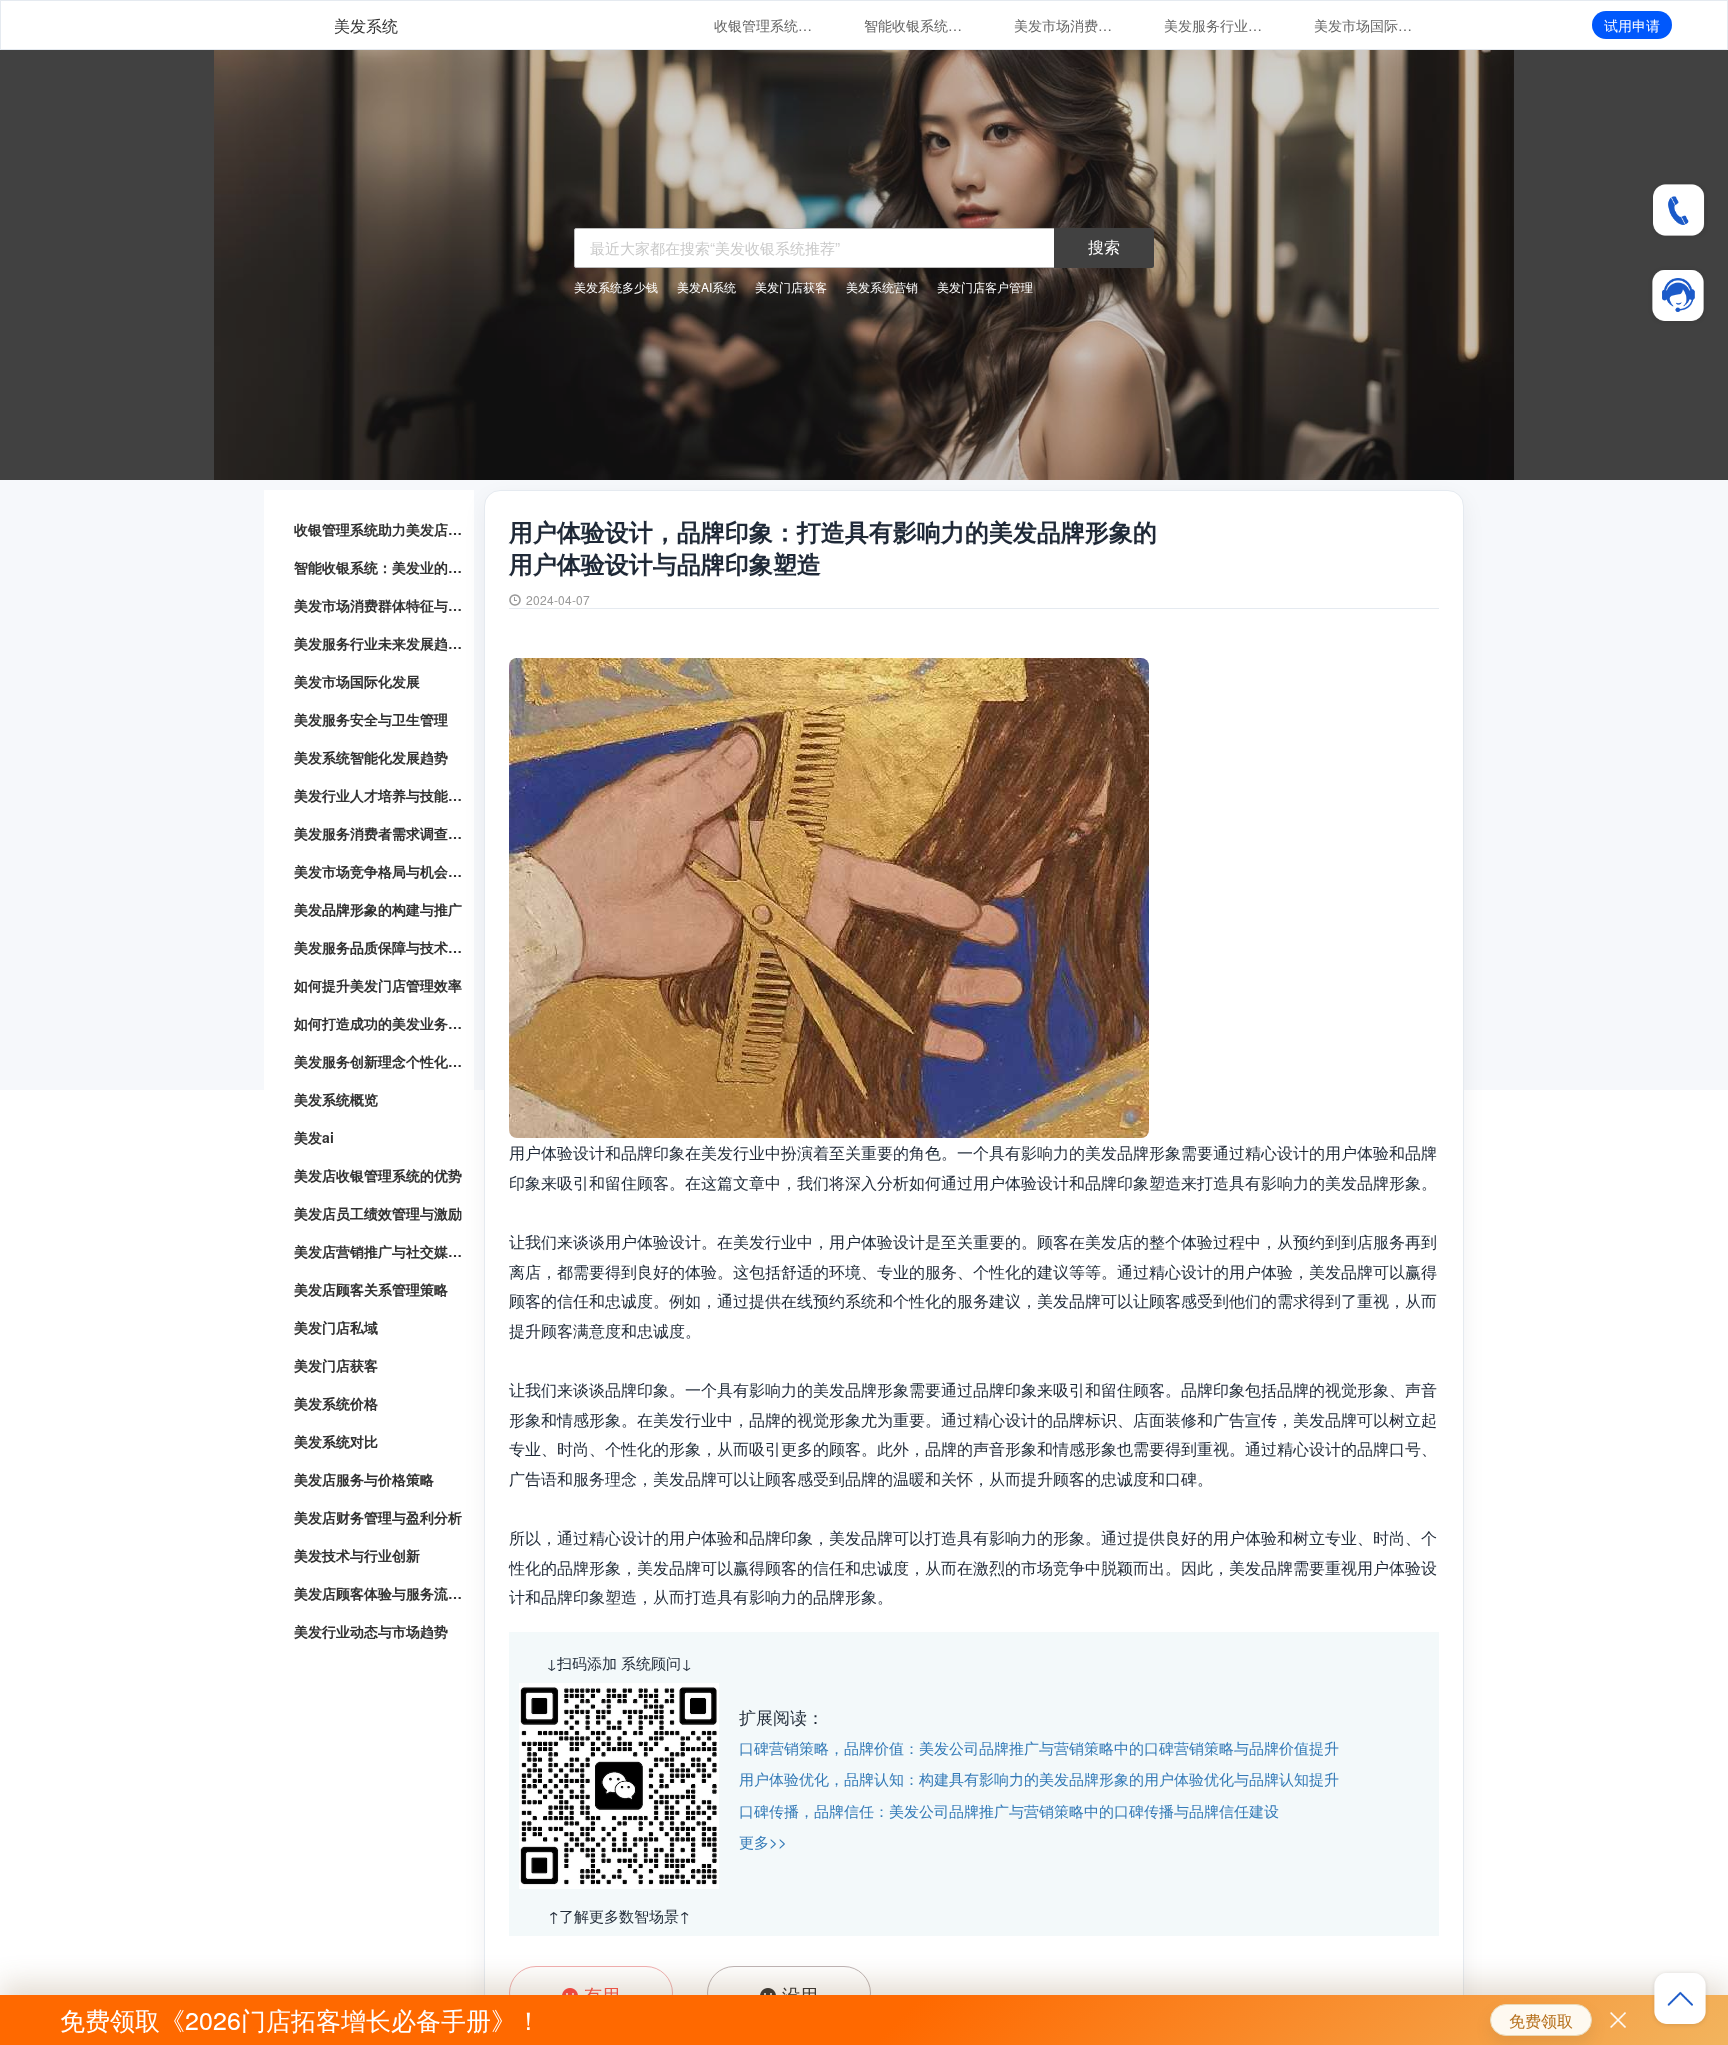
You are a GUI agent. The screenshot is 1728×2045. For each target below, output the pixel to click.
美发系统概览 (336, 1099)
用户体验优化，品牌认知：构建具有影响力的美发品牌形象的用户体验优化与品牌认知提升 (1039, 1778)
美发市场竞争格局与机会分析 (379, 871)
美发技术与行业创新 (357, 1555)
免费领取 (1541, 2020)
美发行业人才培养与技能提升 (379, 795)
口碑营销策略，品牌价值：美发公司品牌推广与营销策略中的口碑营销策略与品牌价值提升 (1039, 1747)
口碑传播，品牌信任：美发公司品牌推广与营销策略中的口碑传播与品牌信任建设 (1009, 1810)
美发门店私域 (336, 1327)
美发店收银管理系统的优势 (378, 1175)
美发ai (314, 1137)
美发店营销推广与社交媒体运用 (379, 1251)
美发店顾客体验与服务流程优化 (379, 1593)
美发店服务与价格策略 (364, 1479)
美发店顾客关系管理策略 (371, 1289)
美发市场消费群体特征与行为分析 (1064, 25)
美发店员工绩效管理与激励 (378, 1213)
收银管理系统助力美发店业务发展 (764, 25)
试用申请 (1632, 25)
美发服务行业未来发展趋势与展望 (1214, 25)
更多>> (763, 1841)
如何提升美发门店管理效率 (378, 985)
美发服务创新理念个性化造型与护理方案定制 (379, 1061)
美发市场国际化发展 (1364, 25)
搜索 (1104, 246)
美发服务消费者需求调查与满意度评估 (379, 833)
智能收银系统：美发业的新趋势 (914, 25)
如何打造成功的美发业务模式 (379, 1023)
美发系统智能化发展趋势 (371, 757)
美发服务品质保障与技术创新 (379, 947)
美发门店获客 (336, 1365)
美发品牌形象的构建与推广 (378, 909)
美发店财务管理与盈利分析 (378, 1517)
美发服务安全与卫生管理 (371, 719)
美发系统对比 (336, 1441)
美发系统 (366, 25)
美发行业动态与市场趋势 (371, 1631)
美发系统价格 (336, 1403)
